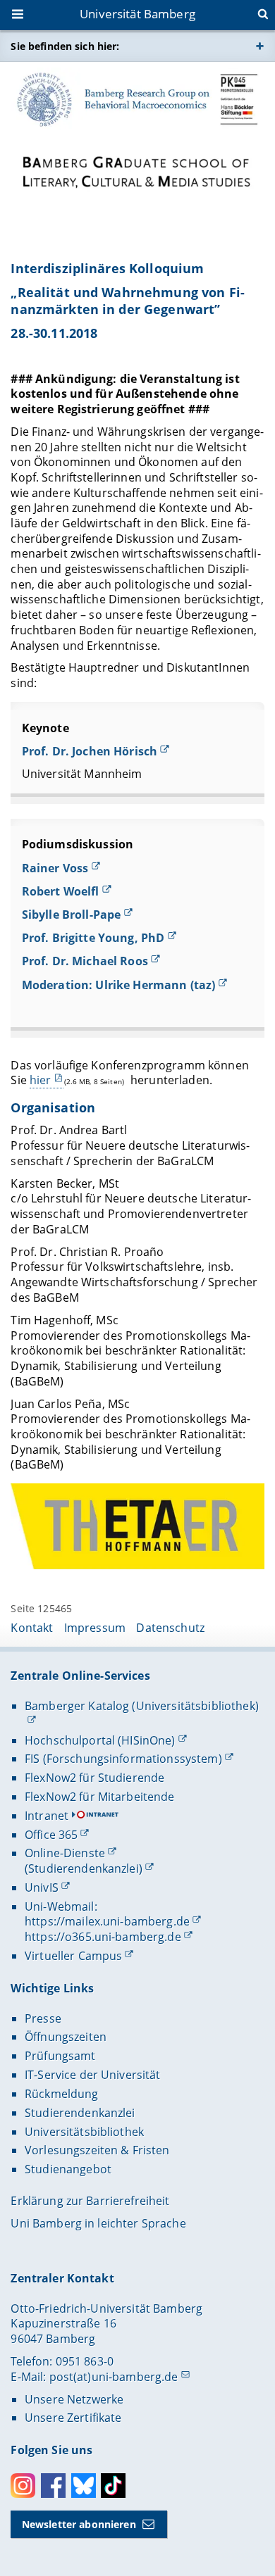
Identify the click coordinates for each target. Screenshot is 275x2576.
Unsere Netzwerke (74, 2399)
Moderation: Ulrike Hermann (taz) (118, 985)
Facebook (53, 2486)
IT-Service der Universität (93, 2075)
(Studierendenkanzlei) (84, 1868)
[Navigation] (19, 15)
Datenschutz (170, 1628)
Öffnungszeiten (66, 2037)
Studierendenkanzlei (80, 2113)
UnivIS (42, 1887)
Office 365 (51, 1835)
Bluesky (84, 2486)
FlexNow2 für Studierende (94, 1778)
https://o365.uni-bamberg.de (103, 1937)
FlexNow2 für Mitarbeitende (100, 1797)
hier (41, 1080)
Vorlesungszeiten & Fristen (97, 2150)
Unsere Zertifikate (73, 2418)
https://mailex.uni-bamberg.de (107, 1921)
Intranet (47, 1816)
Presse (43, 2018)
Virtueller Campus (73, 1956)
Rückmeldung (62, 2094)
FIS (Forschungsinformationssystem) (123, 1759)
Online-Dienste (65, 1853)
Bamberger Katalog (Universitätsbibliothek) (142, 1706)
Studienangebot (68, 2169)
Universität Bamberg (137, 14)
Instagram (23, 2486)
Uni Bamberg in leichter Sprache (98, 2223)
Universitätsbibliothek (84, 2132)
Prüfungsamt (60, 2056)
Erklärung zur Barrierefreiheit (90, 2201)
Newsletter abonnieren (79, 2524)
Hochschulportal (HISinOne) (100, 1740)
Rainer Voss (55, 868)
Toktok (113, 2486)
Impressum (95, 1628)
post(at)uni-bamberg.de (114, 2377)
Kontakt (32, 1628)
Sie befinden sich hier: (65, 46)
